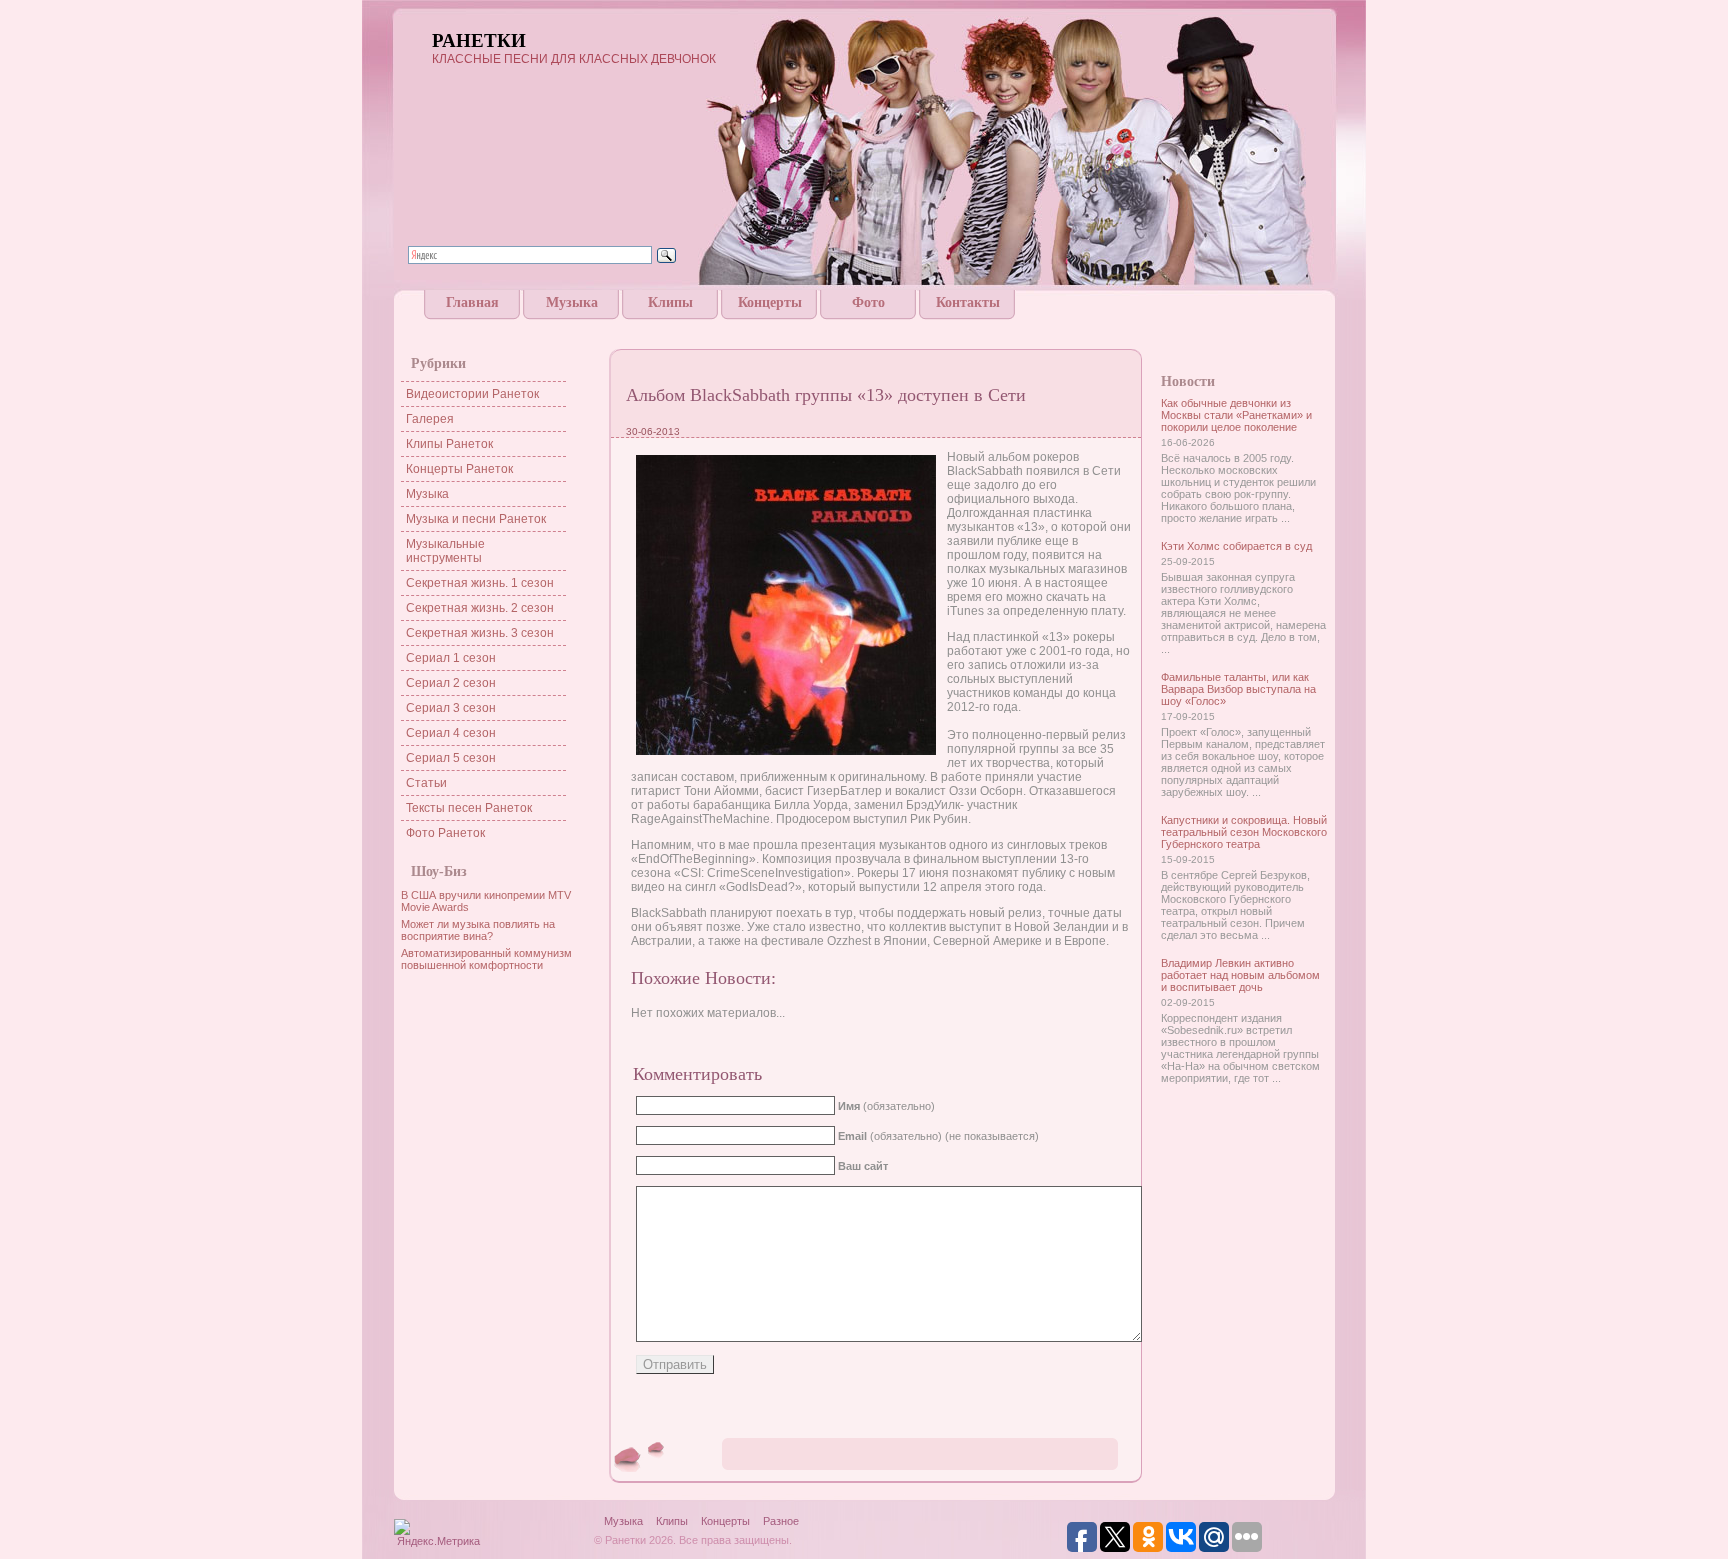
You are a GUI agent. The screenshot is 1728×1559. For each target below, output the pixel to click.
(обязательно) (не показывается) (938, 1136)
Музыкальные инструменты (445, 551)
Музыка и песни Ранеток (476, 519)
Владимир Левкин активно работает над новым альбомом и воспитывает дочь (1240, 975)
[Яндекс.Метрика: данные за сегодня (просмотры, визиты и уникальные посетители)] (438, 1534)
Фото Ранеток (445, 833)
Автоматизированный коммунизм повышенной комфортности (486, 959)
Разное (781, 1521)
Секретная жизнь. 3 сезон (480, 633)
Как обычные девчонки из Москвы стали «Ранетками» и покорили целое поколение (1236, 415)
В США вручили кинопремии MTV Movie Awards (486, 901)
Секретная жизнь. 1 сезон (480, 583)
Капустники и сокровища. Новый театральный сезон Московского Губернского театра (1244, 832)
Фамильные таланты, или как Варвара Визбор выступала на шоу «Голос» (1238, 689)
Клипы (670, 302)
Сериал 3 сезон (451, 708)
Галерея (430, 419)
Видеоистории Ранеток (472, 394)
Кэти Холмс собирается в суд (1236, 546)
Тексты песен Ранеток (469, 808)
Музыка (572, 302)
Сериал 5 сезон (451, 758)
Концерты (770, 302)
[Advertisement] (864, 327)
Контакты (968, 302)
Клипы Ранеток (449, 444)
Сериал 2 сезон (451, 683)
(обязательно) (886, 1106)
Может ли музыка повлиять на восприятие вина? (478, 930)
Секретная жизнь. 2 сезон (480, 608)
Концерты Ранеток (459, 469)
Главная (472, 302)
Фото (868, 302)
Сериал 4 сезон (451, 733)
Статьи (426, 783)
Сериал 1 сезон (451, 658)
